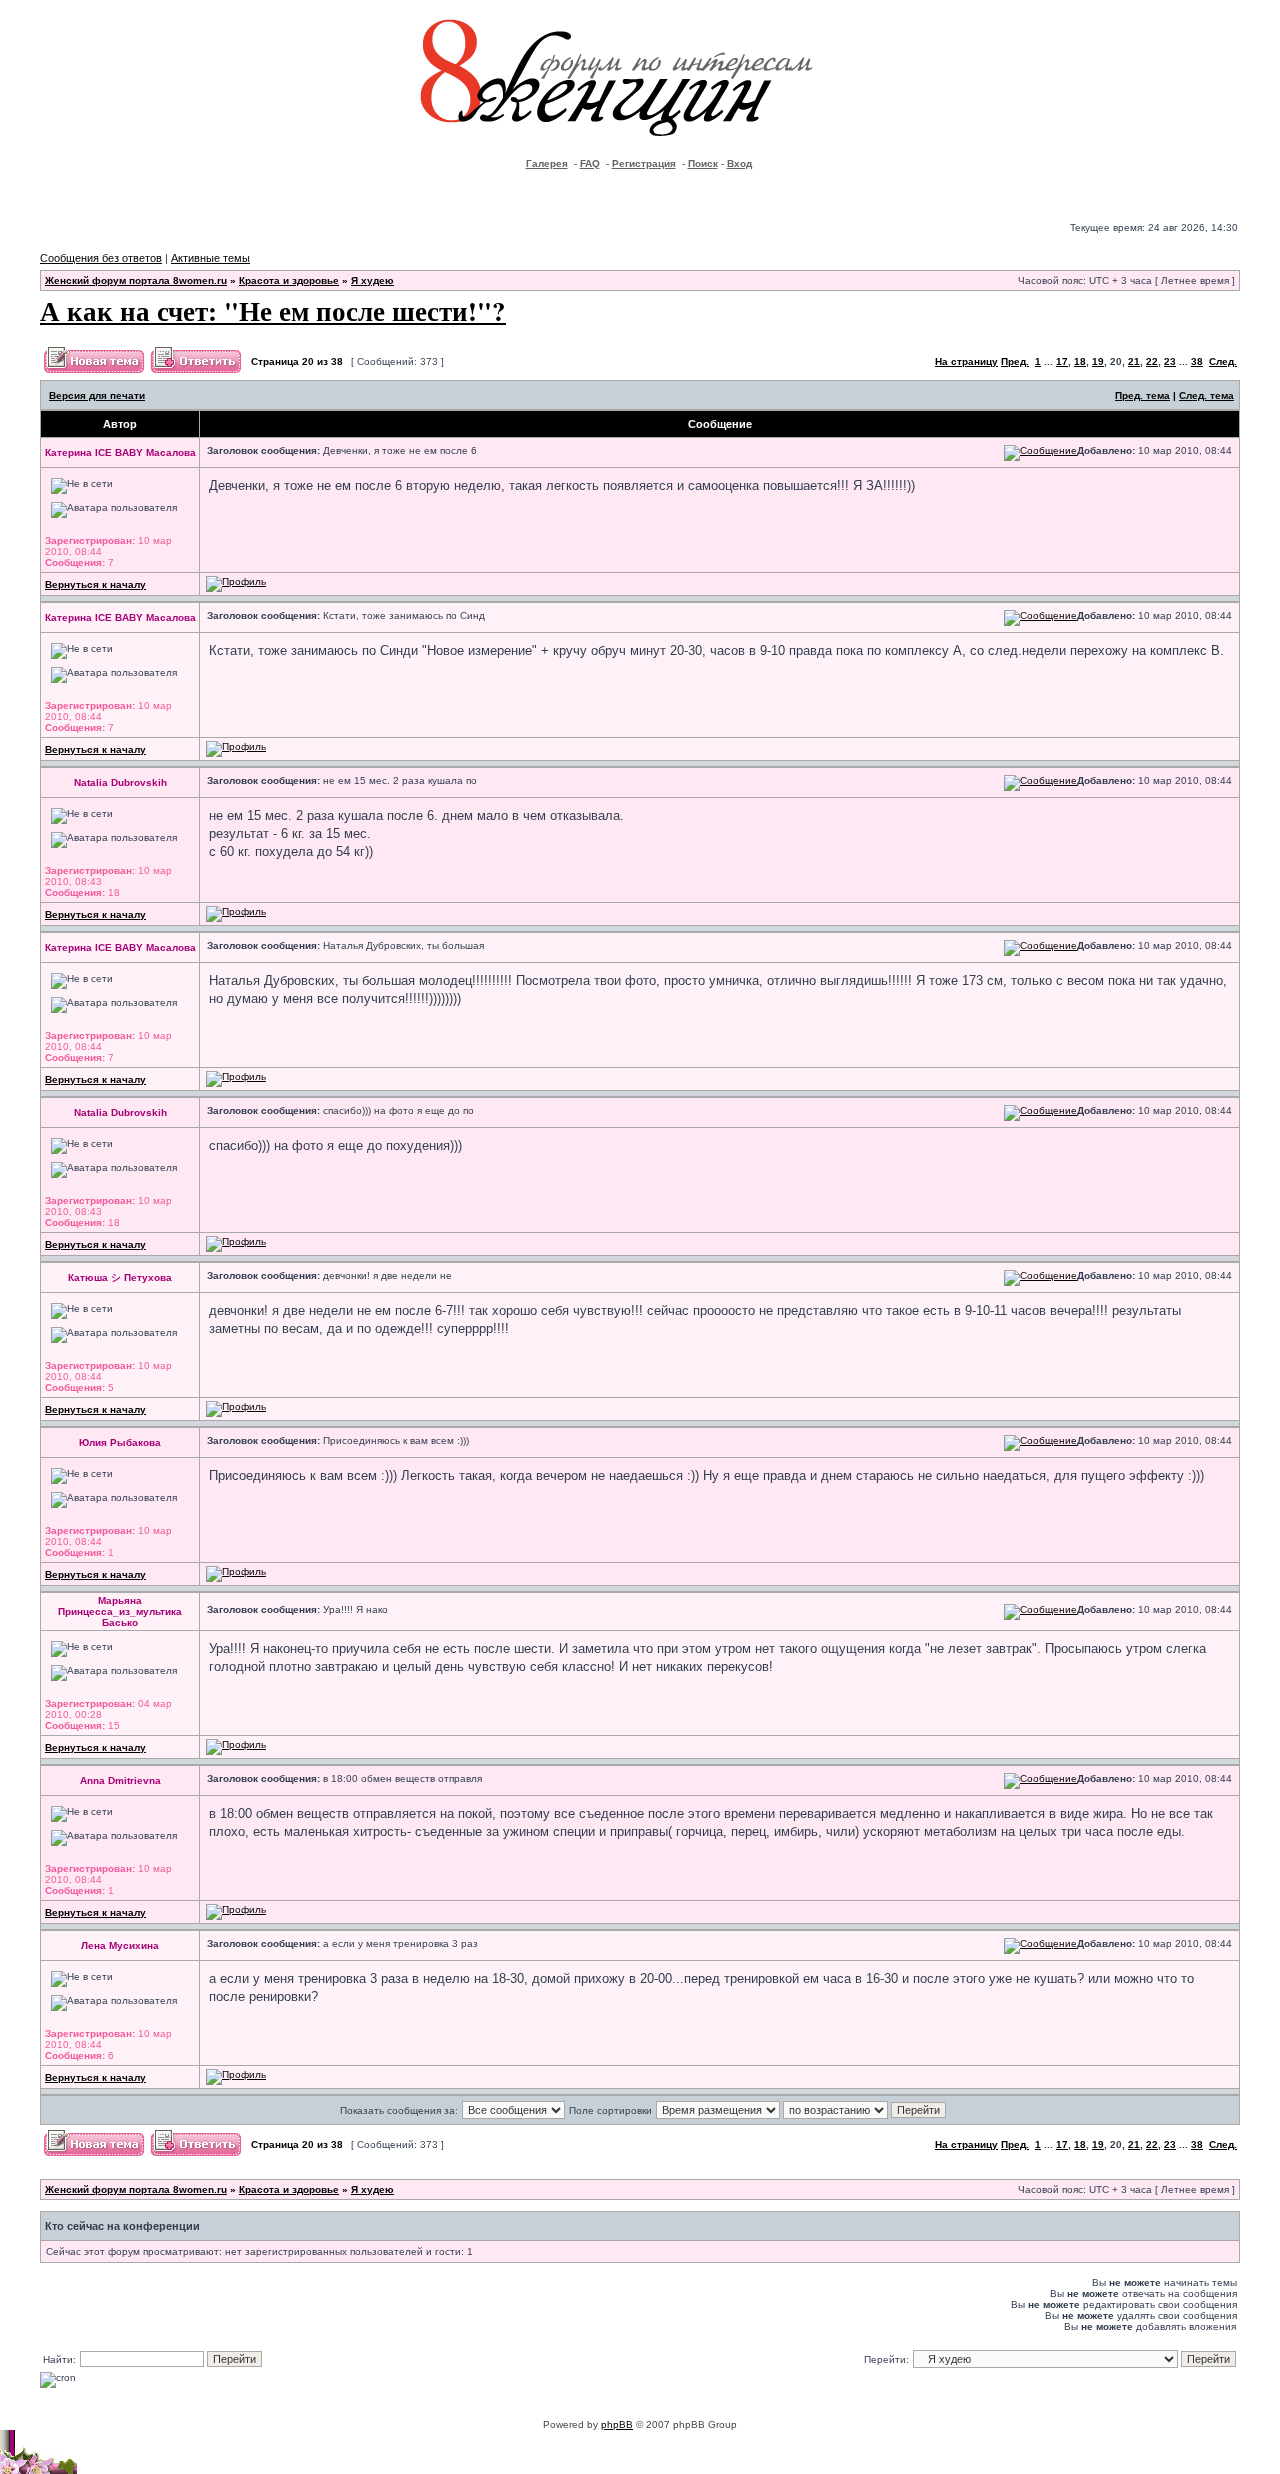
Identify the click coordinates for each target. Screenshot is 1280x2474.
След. (1223, 361)
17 (1062, 361)
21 (1134, 361)
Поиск (703, 163)
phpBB (617, 2424)
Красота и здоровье (289, 280)
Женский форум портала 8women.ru (136, 280)
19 (1098, 361)
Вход (739, 163)
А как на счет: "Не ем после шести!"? (273, 310)
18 (1080, 361)
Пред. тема (1142, 395)
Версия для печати (97, 395)
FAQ (590, 163)
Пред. (1015, 361)
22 (1152, 361)
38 (1197, 361)
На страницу (966, 361)
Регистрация (644, 163)
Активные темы (210, 258)
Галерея (547, 163)
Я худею (372, 280)
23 (1170, 361)
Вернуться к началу (95, 584)
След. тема (1206, 395)
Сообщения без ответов (101, 258)
